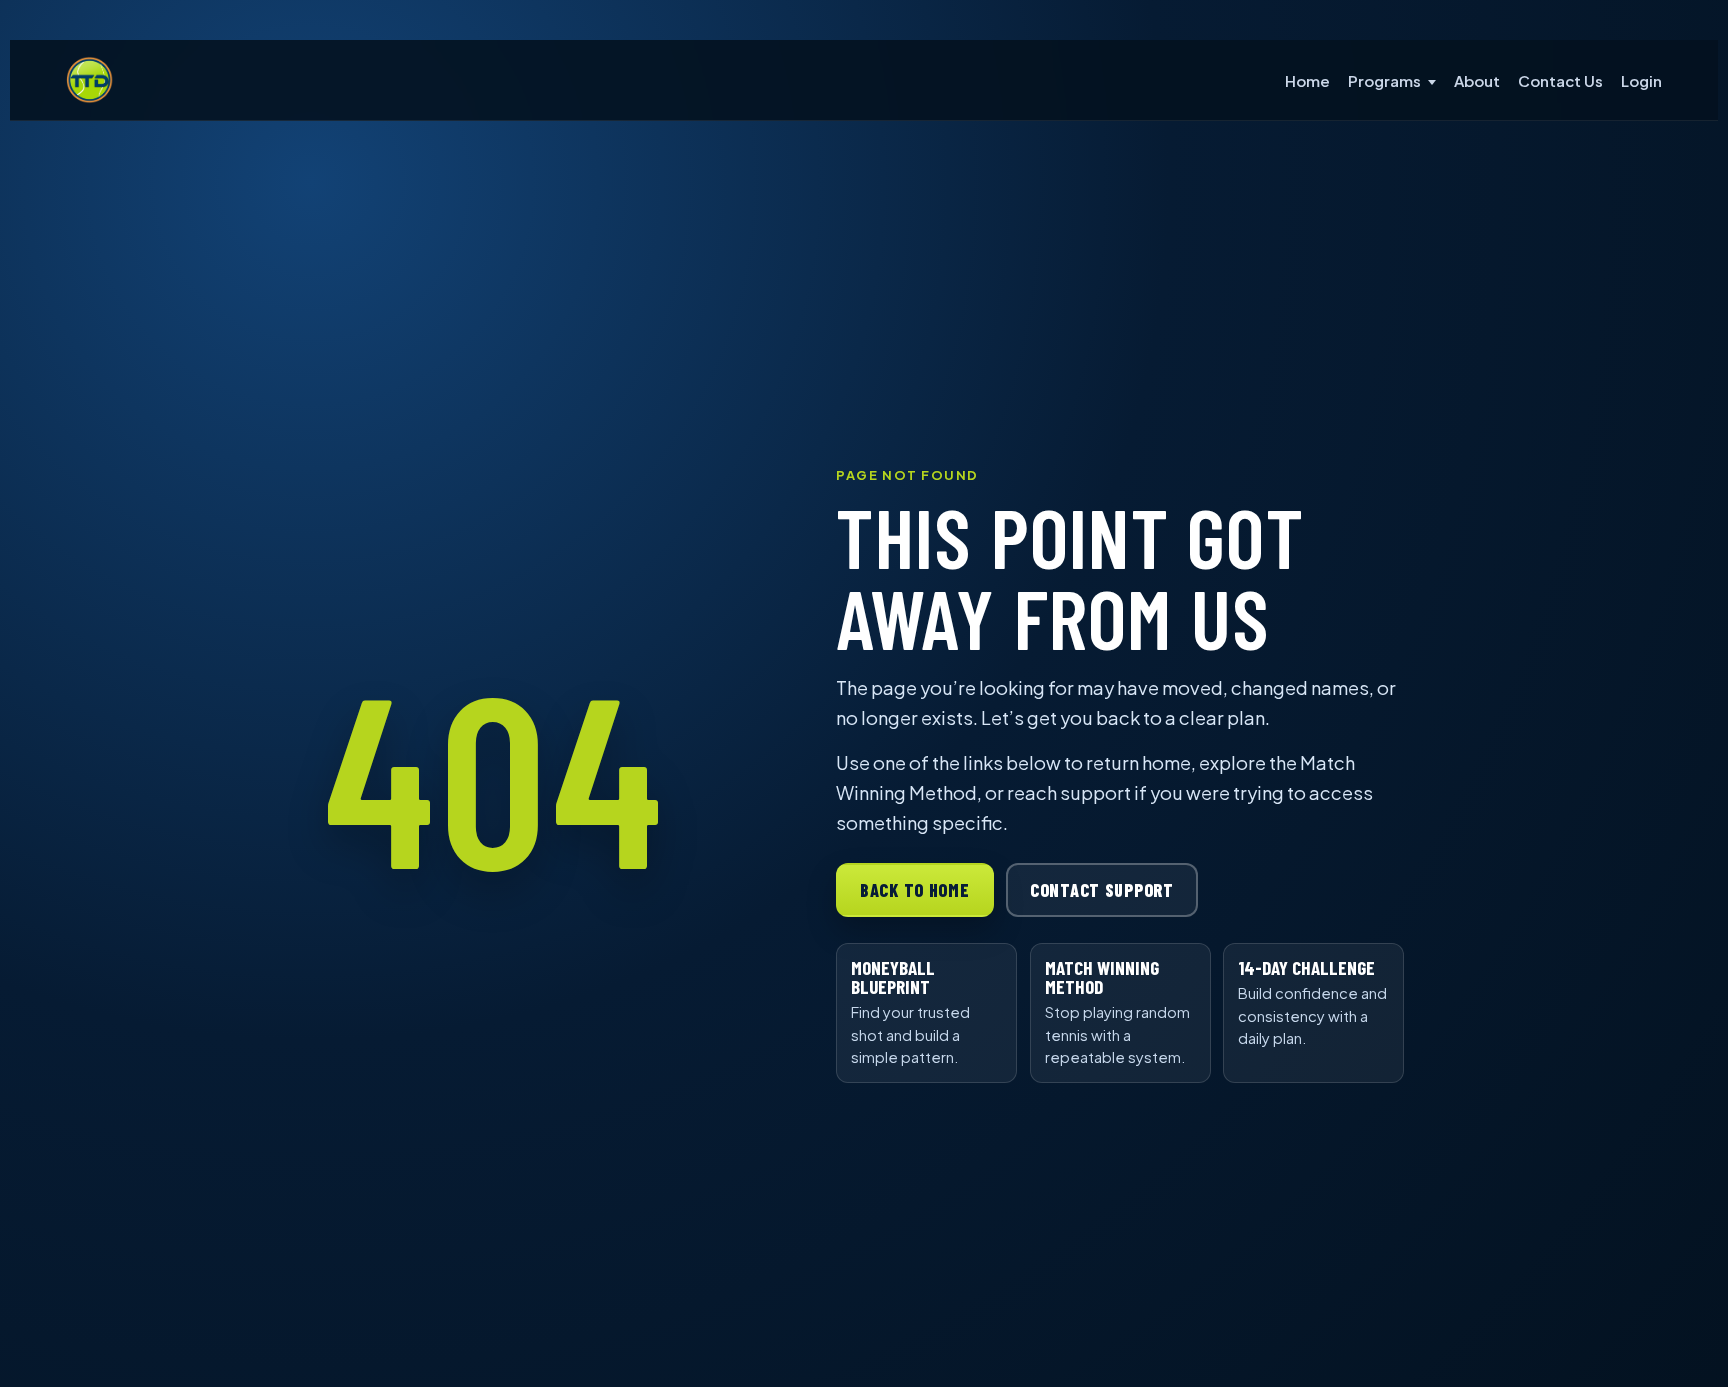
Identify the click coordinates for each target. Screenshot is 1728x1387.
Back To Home (915, 890)
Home (1307, 80)
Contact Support (1102, 890)
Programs (1384, 80)
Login (1641, 80)
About (1477, 80)
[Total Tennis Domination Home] (90, 80)
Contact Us (1560, 80)
